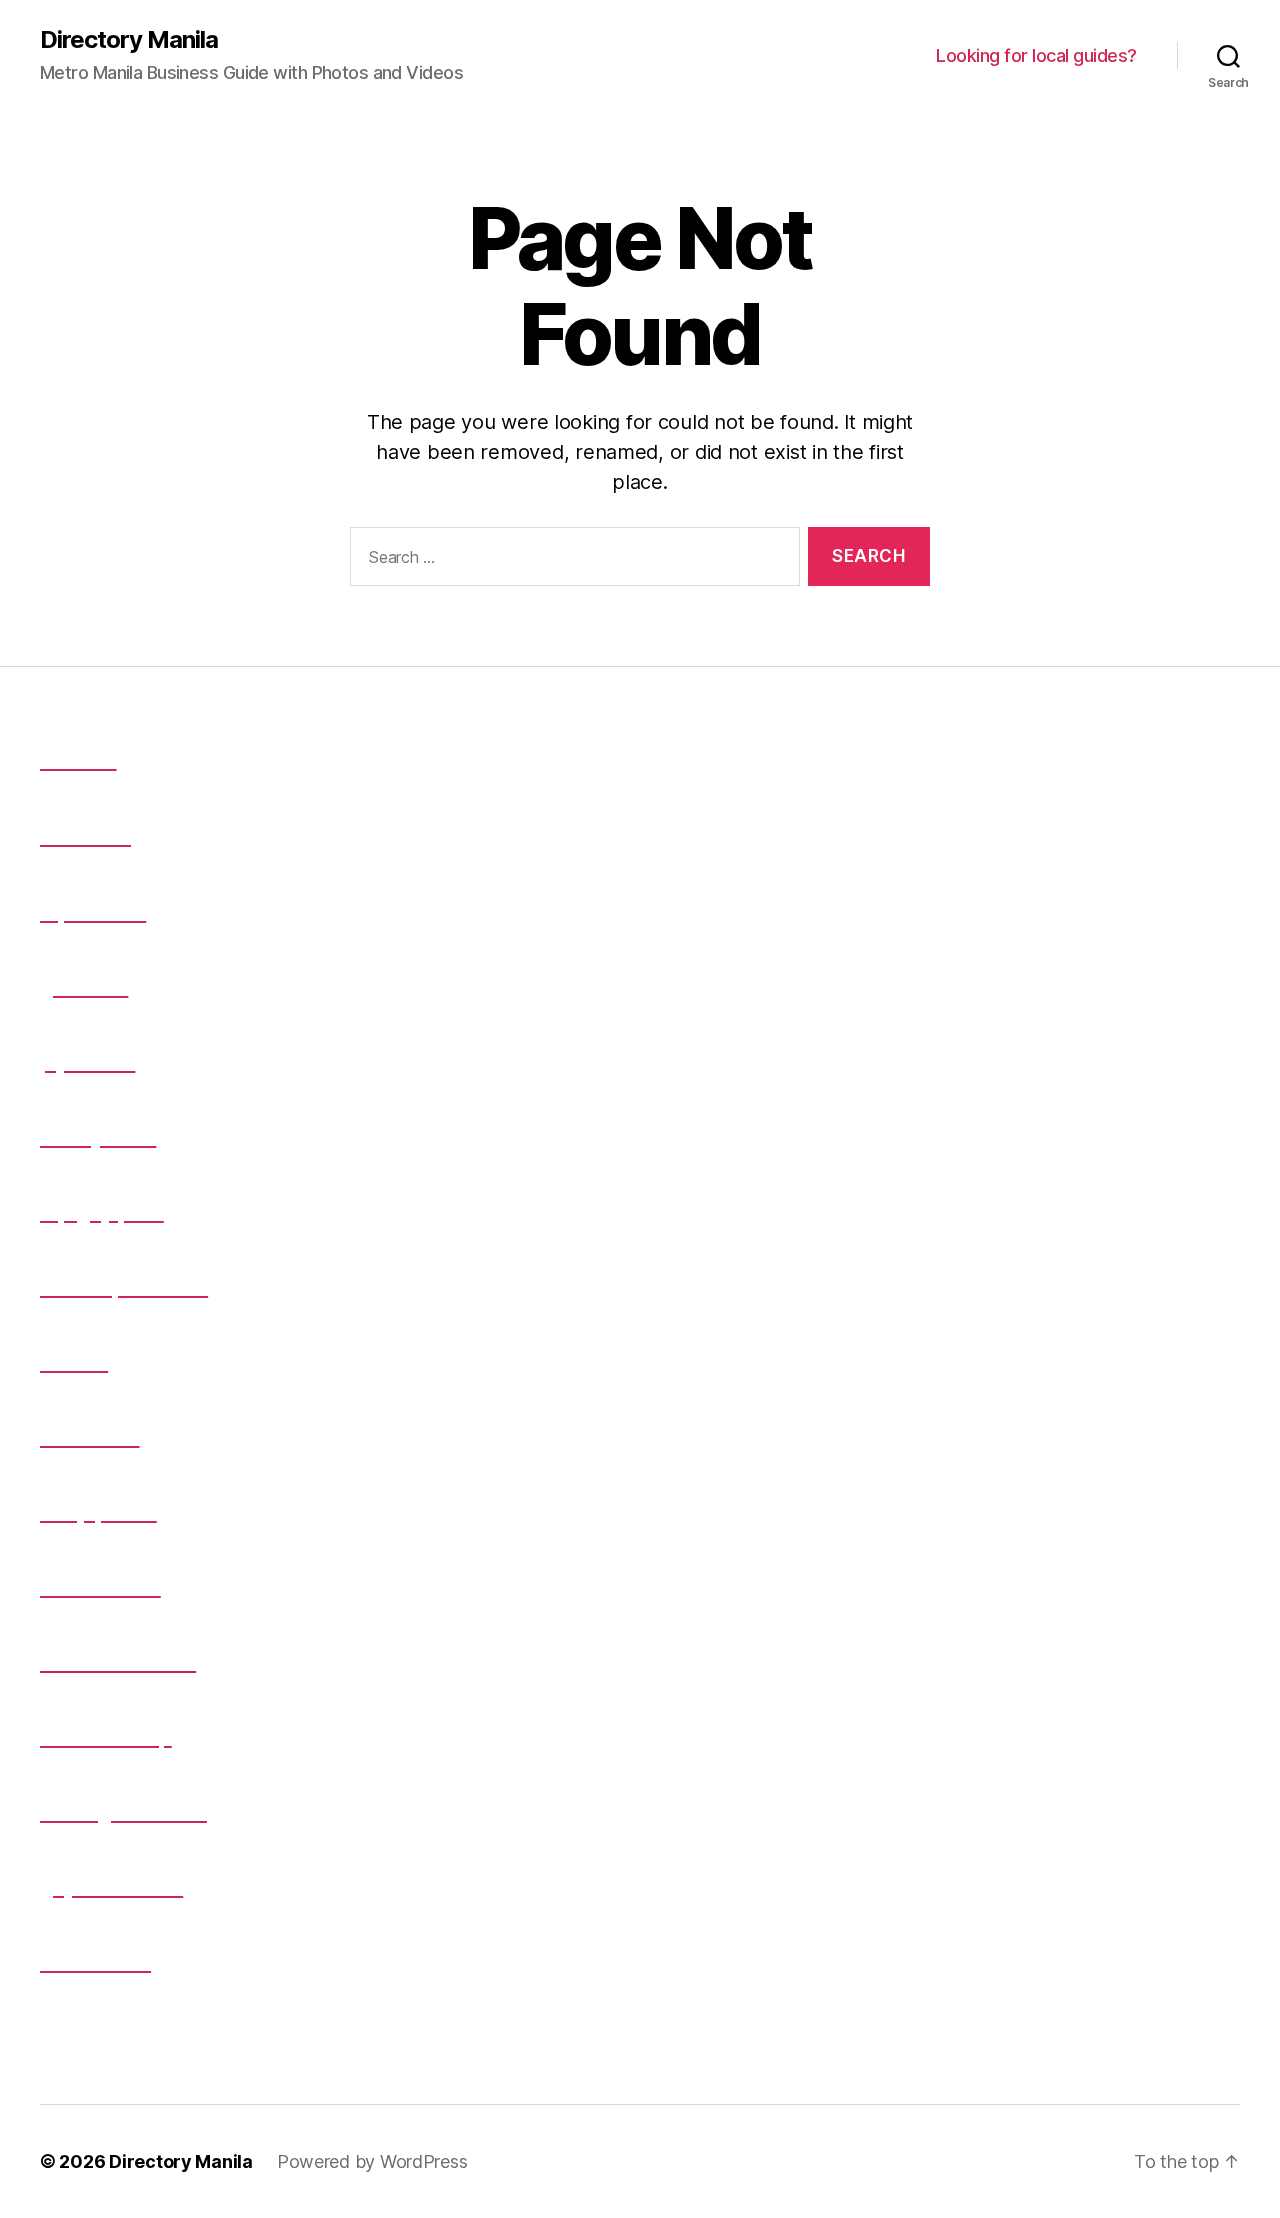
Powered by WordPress (372, 2161)
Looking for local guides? (1036, 55)
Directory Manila (129, 40)
